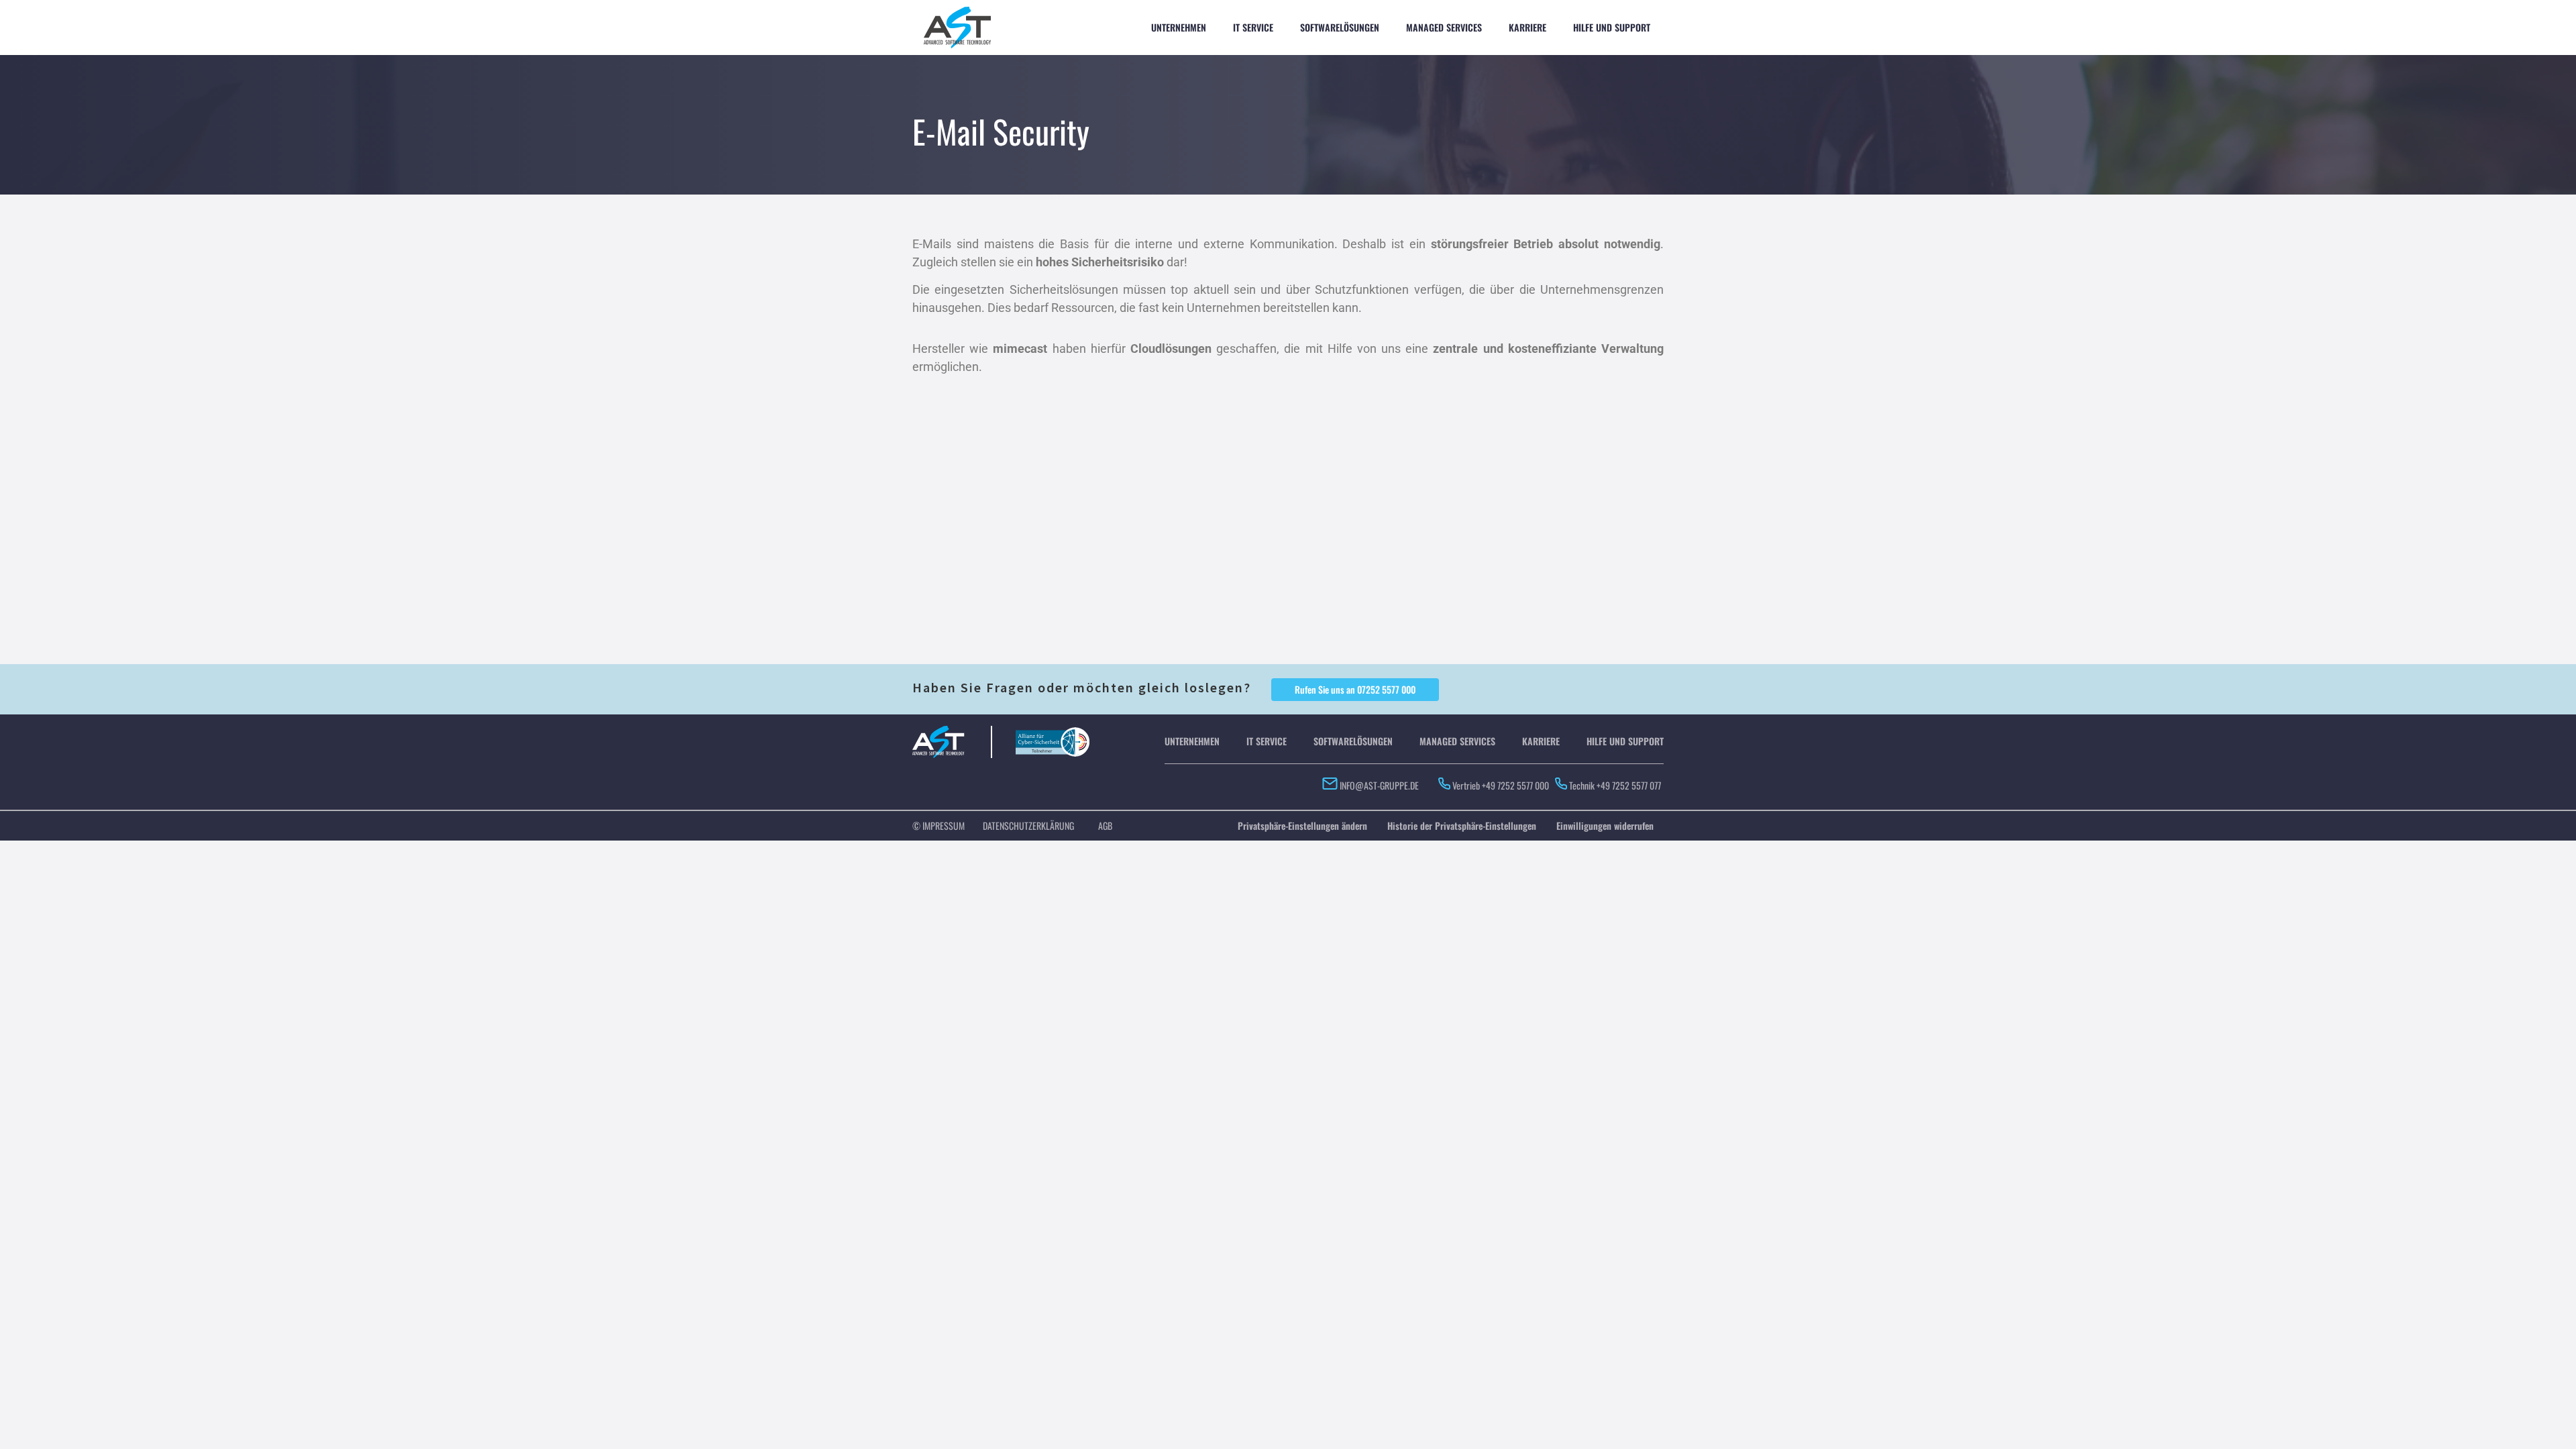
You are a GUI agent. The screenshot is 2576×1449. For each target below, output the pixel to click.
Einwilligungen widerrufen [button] (1605, 825)
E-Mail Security (1001, 131)
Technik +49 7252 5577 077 (1616, 785)
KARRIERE (1527, 27)
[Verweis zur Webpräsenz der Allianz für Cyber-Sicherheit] (1053, 734)
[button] (1355, 690)
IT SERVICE (1253, 27)
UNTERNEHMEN (1179, 27)
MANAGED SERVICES (1444, 27)
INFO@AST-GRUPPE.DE (1378, 785)
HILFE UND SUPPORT (1612, 27)
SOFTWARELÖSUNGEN (1340, 27)
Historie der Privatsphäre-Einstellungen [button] (1462, 825)
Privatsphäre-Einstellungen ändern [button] (1302, 825)
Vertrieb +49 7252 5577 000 (1501, 785)
